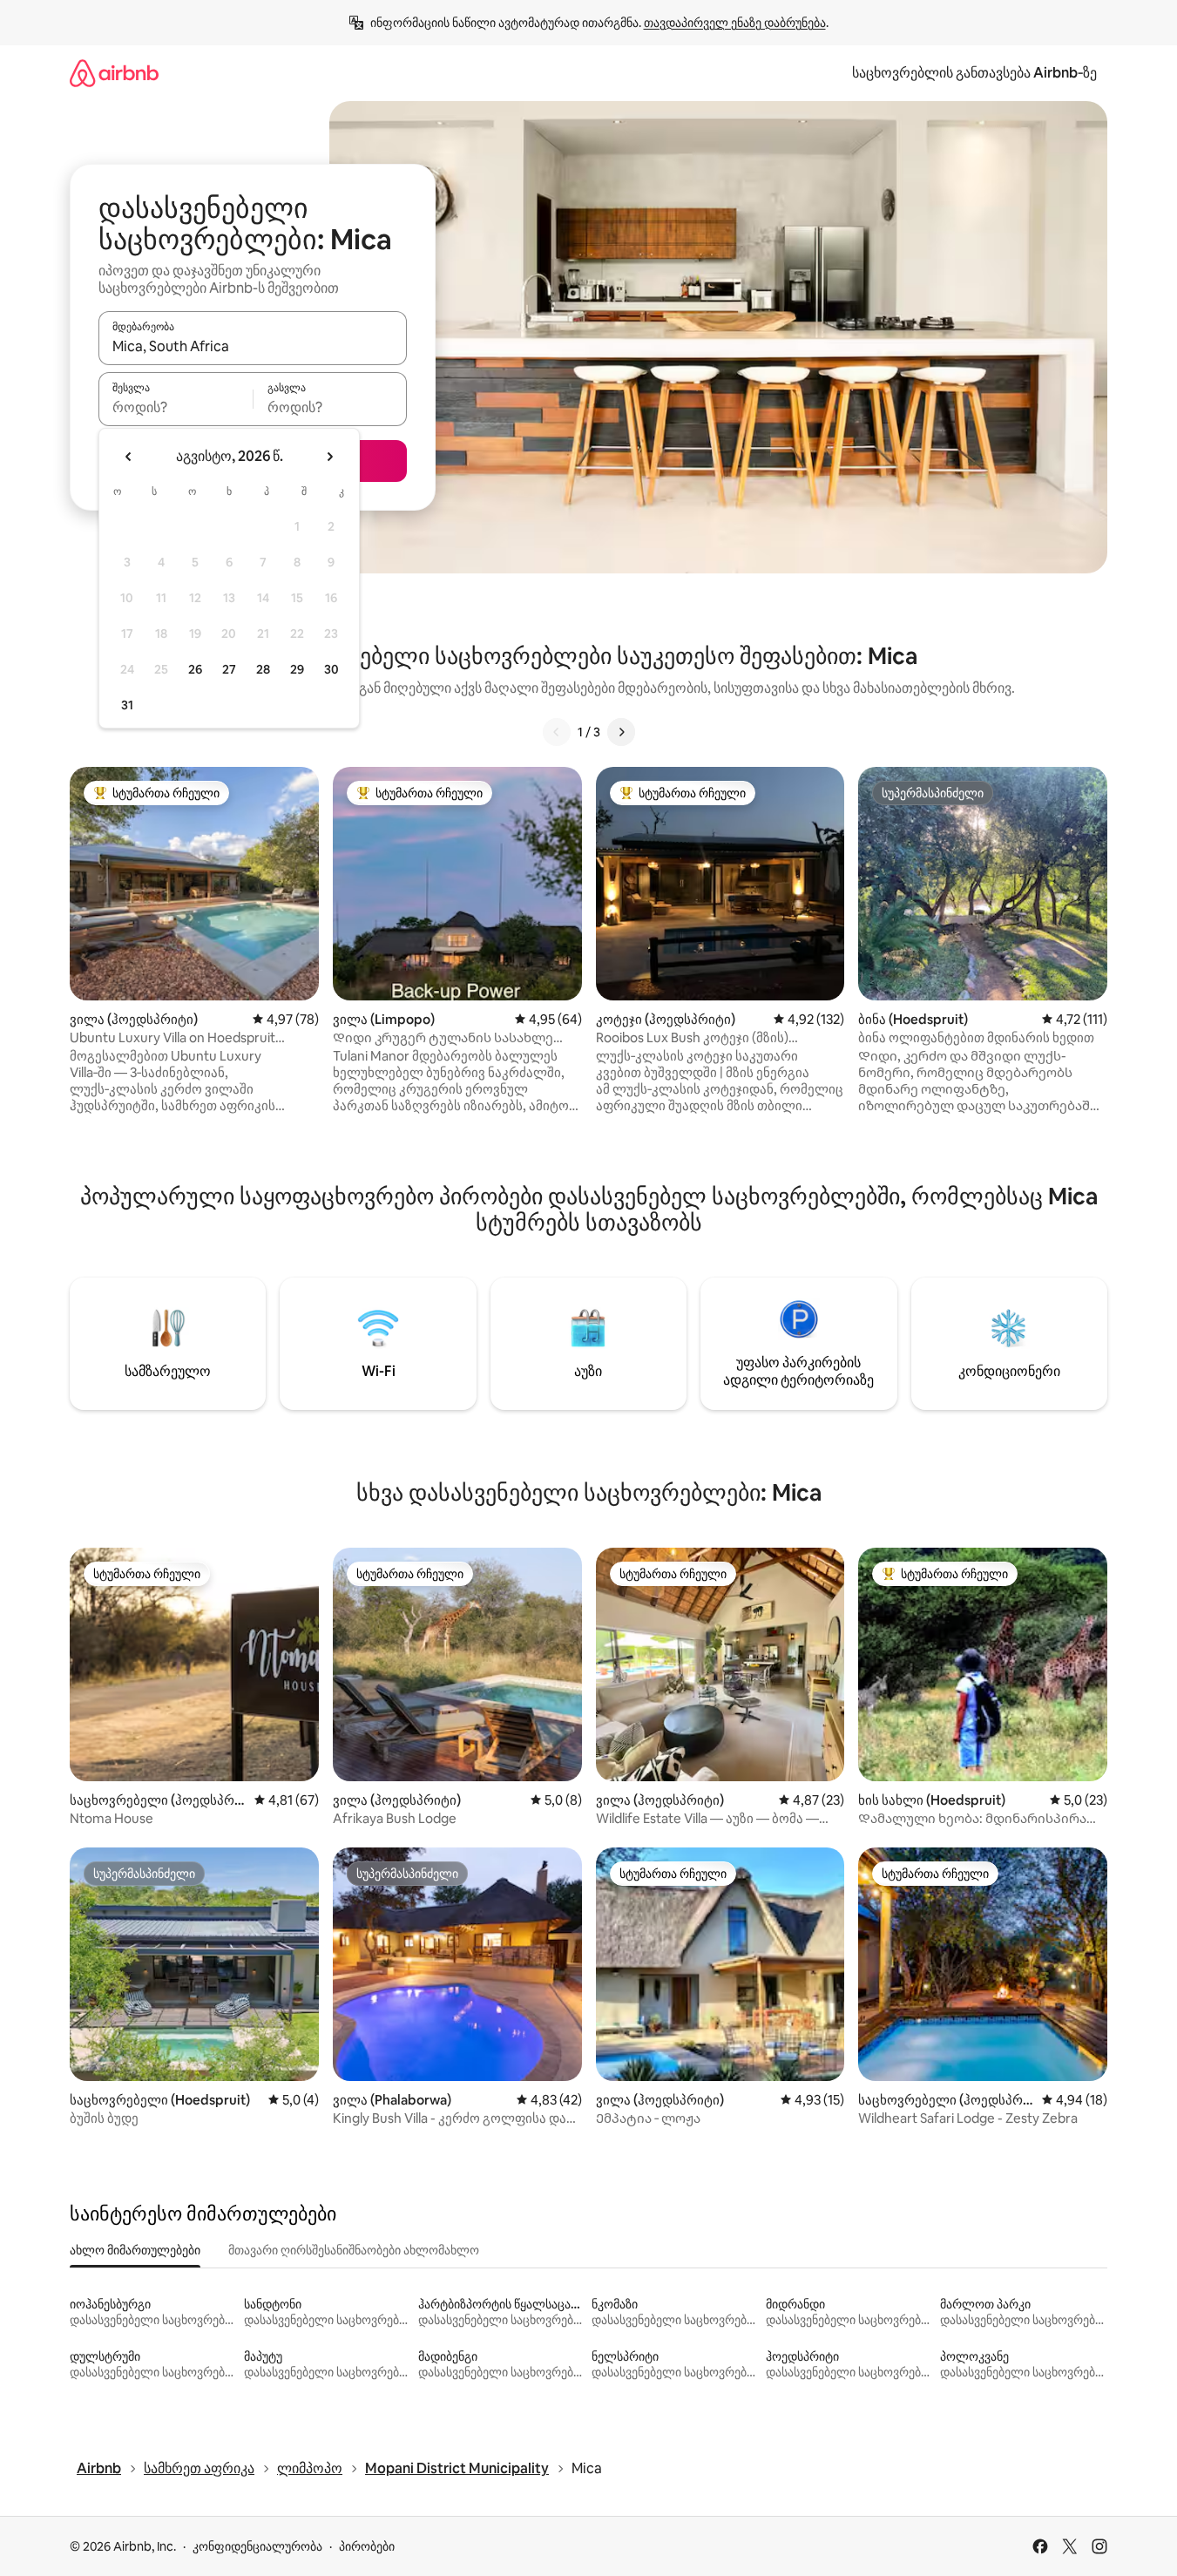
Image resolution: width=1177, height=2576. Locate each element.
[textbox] (176, 407)
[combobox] (253, 346)
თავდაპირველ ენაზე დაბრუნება (735, 23)
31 (127, 705)
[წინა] (557, 732)
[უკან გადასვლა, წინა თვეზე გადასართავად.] (129, 457)
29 (297, 669)
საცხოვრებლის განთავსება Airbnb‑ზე (974, 73)
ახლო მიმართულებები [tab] (135, 2250)
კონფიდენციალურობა (257, 2546)
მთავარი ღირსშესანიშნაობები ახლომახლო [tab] (354, 2250)
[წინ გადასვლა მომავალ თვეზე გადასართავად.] (329, 457)
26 (195, 669)
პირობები (367, 2546)
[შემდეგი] (621, 732)
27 (229, 669)
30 (331, 669)
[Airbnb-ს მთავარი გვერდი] (114, 73)
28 (263, 669)
